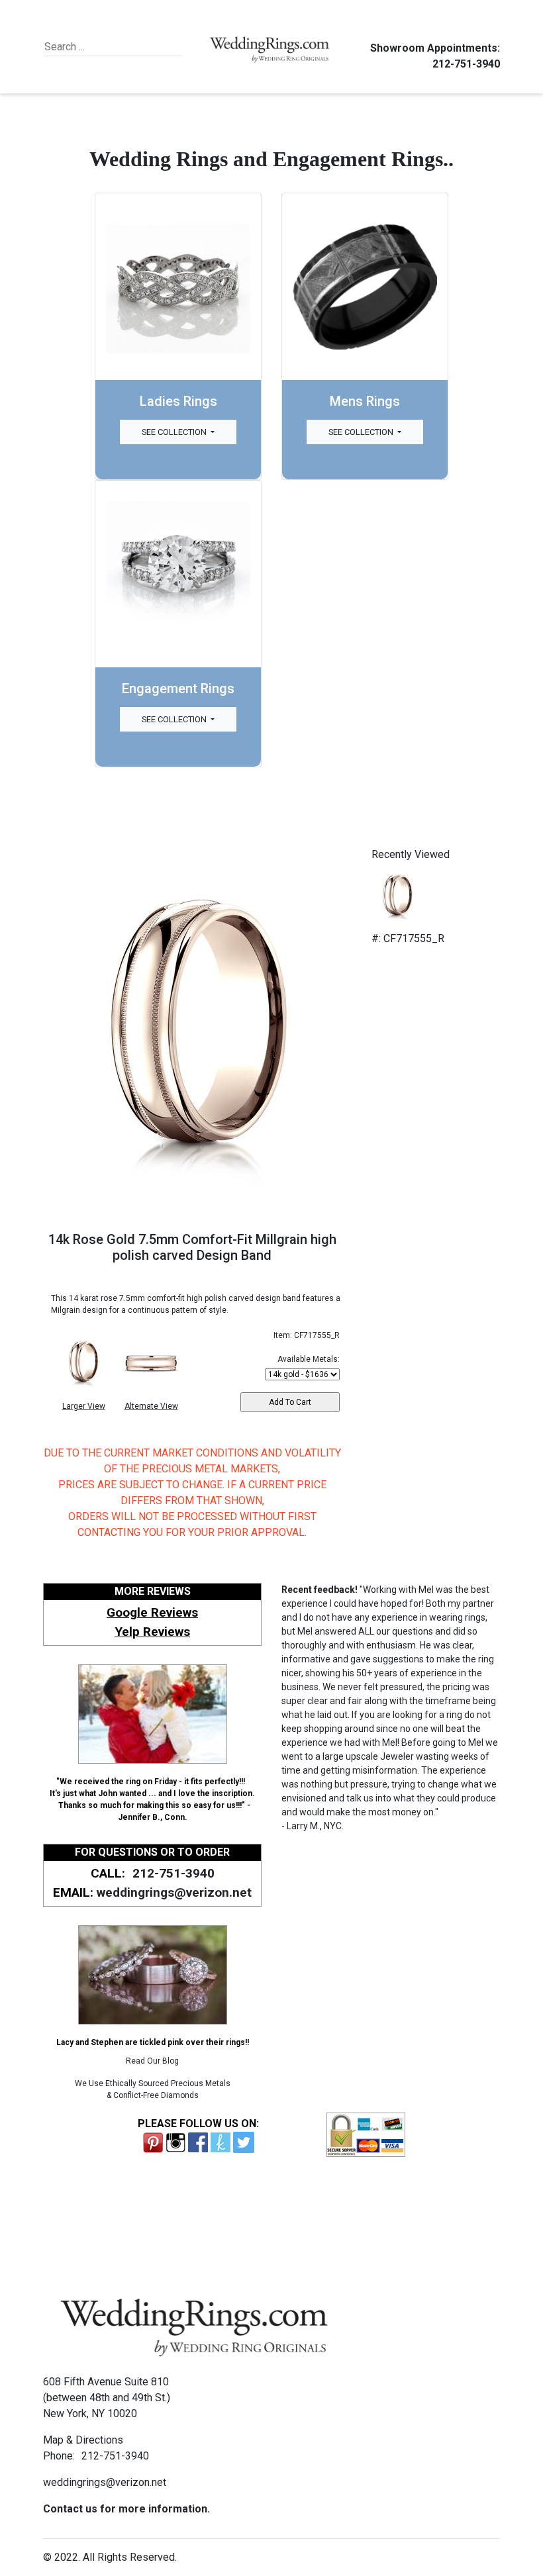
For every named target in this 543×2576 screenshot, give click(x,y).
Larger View (84, 1406)
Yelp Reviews (152, 1632)
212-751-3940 (466, 64)
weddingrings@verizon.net (174, 1892)
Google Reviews (152, 1612)
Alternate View (151, 1406)
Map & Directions (83, 2440)
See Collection (175, 432)
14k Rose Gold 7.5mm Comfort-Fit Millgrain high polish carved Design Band (192, 1247)
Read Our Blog (152, 2061)
